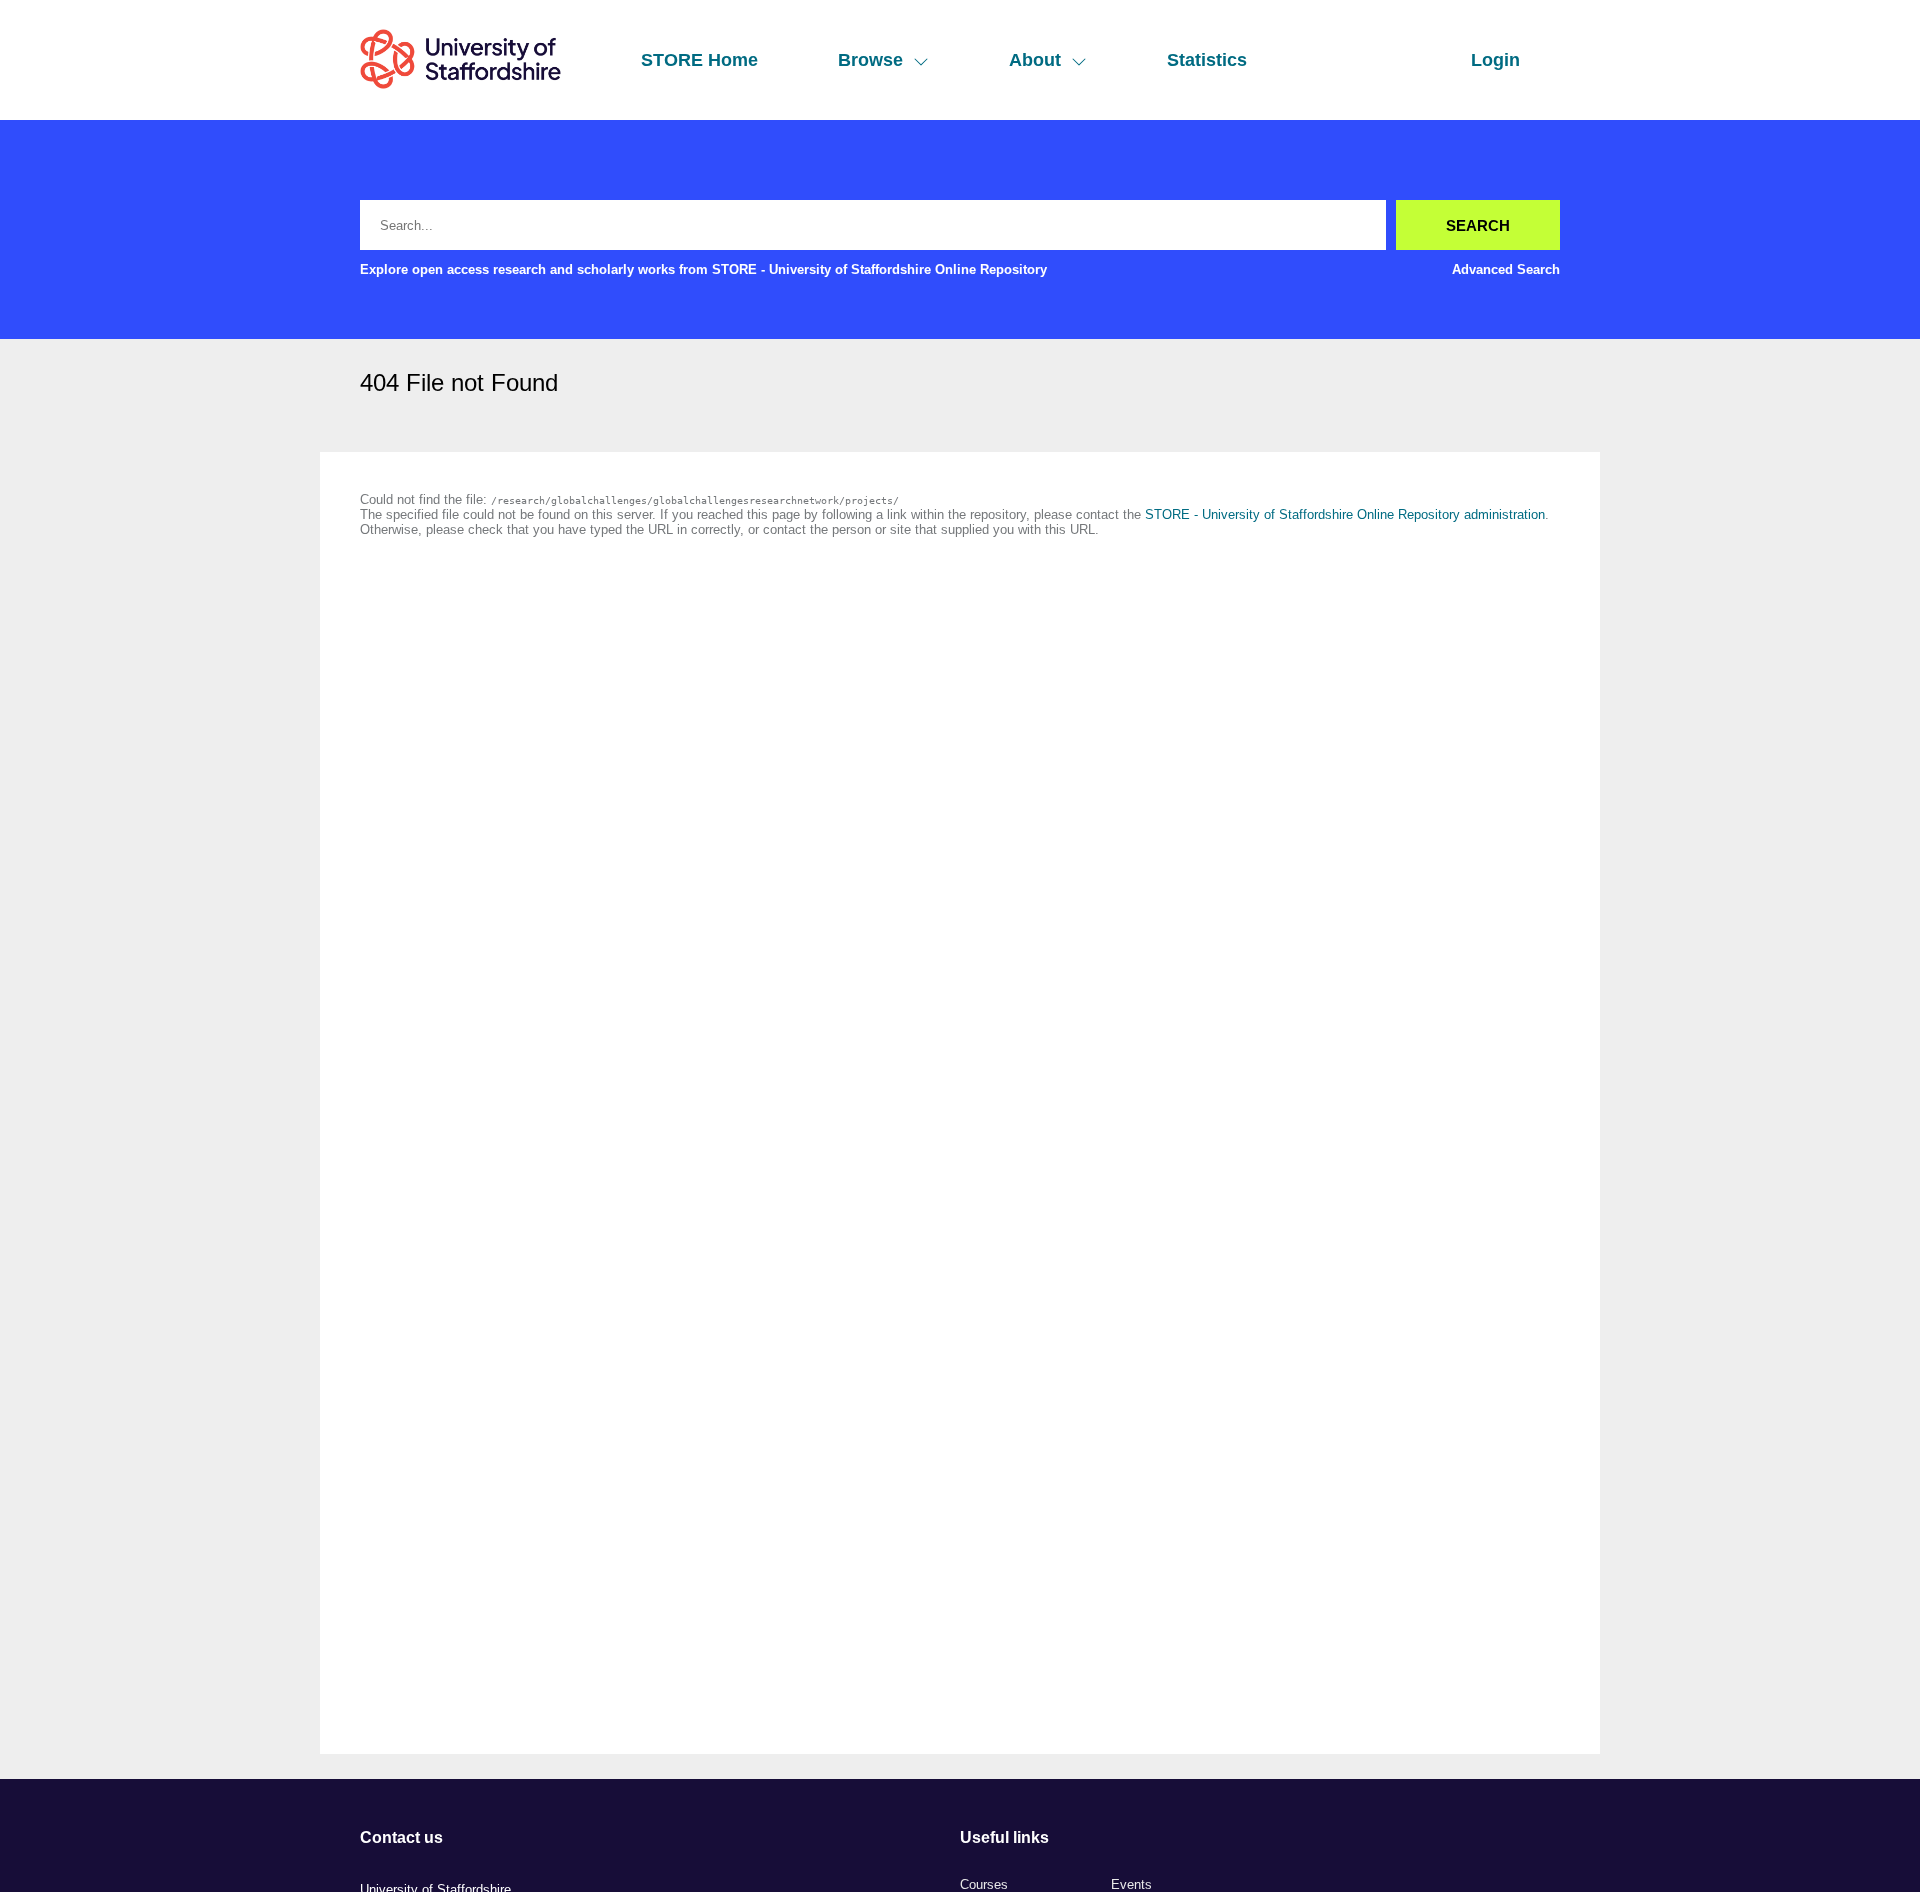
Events (1131, 1884)
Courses (984, 1884)
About (1035, 60)
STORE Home (699, 60)
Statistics (1207, 60)
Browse (870, 60)
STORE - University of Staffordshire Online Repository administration (1345, 514)
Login (1495, 60)
